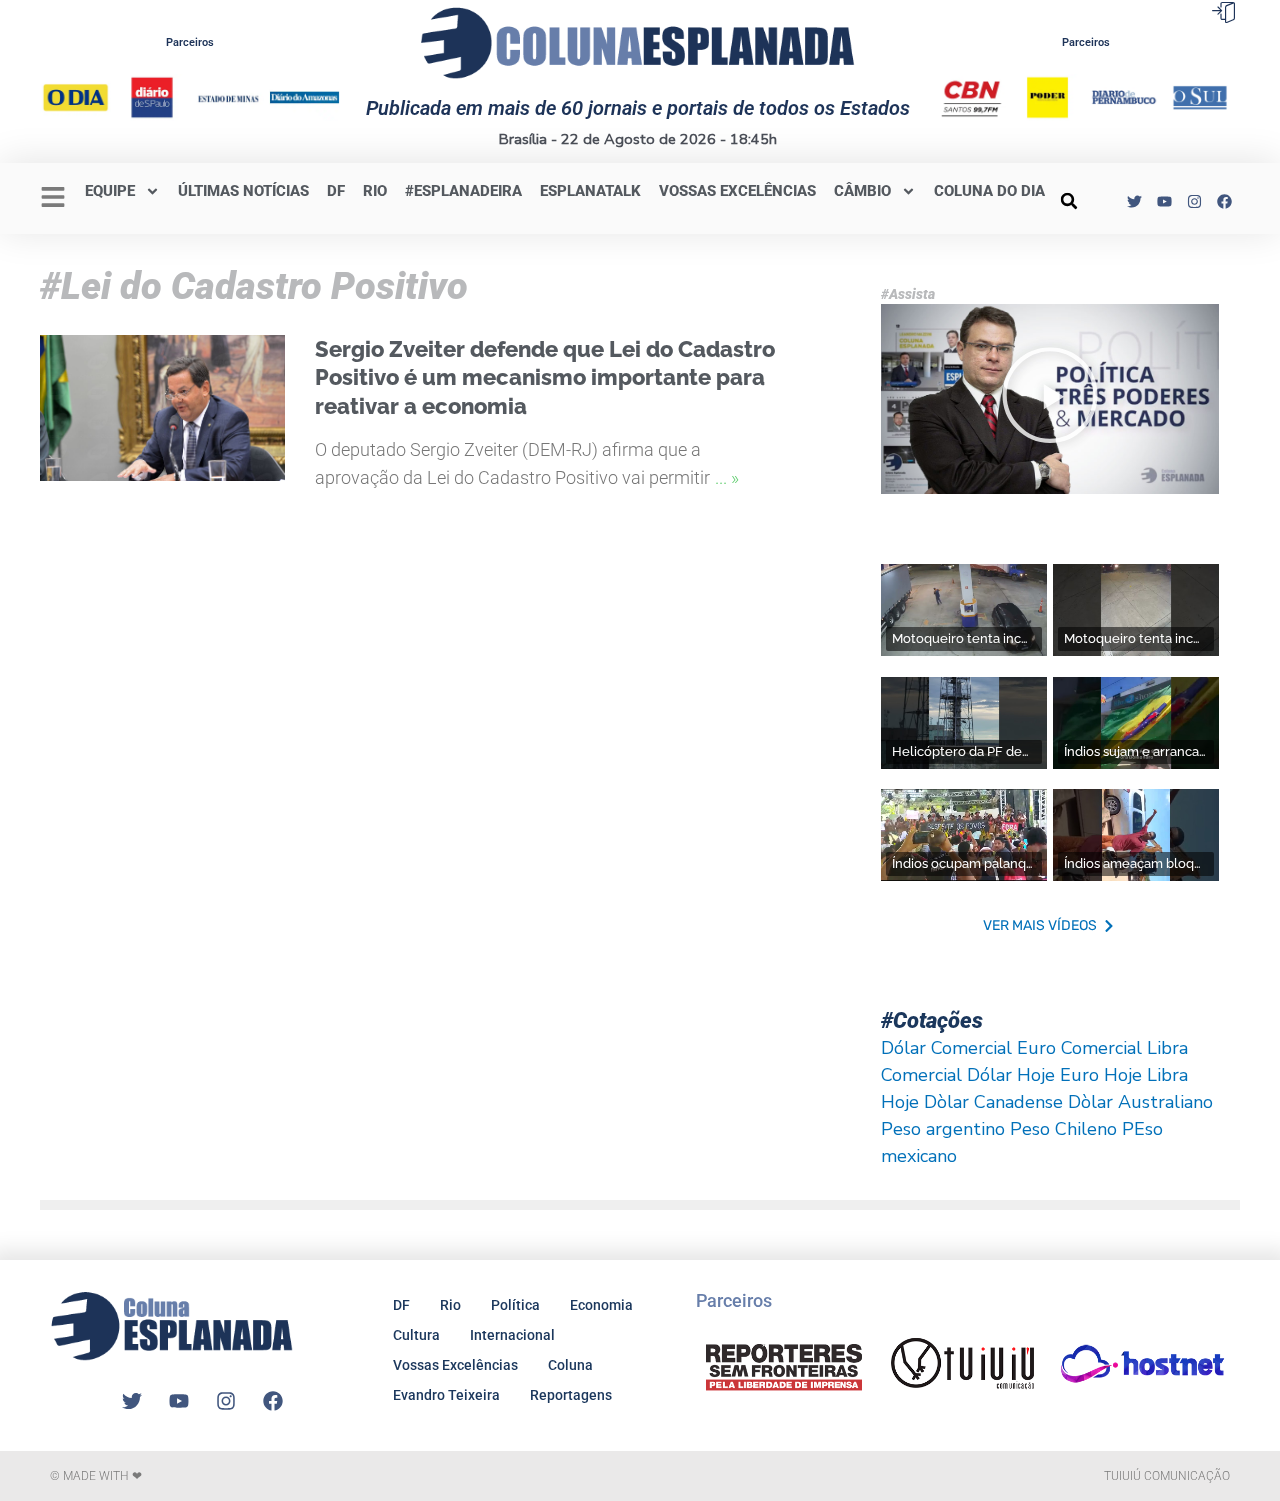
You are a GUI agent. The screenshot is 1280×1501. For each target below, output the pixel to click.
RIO (375, 191)
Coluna (570, 1365)
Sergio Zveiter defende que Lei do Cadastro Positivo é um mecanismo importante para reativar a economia (545, 377)
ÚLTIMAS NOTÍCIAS (243, 191)
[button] (1069, 201)
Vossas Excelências (737, 191)
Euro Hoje (1101, 1075)
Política (515, 1305)
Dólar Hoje (1011, 1075)
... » (727, 477)
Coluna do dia (989, 191)
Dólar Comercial (946, 1048)
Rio (450, 1305)
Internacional (512, 1335)
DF (336, 191)
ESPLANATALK (590, 191)
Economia (601, 1305)
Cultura (416, 1335)
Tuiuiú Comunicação (1167, 1476)
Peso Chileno (1063, 1129)
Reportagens (571, 1395)
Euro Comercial (1079, 1048)
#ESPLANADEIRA (463, 191)
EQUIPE (110, 191)
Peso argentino (943, 1129)
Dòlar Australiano (1140, 1102)
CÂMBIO (862, 191)
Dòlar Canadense (993, 1102)
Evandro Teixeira (446, 1395)
